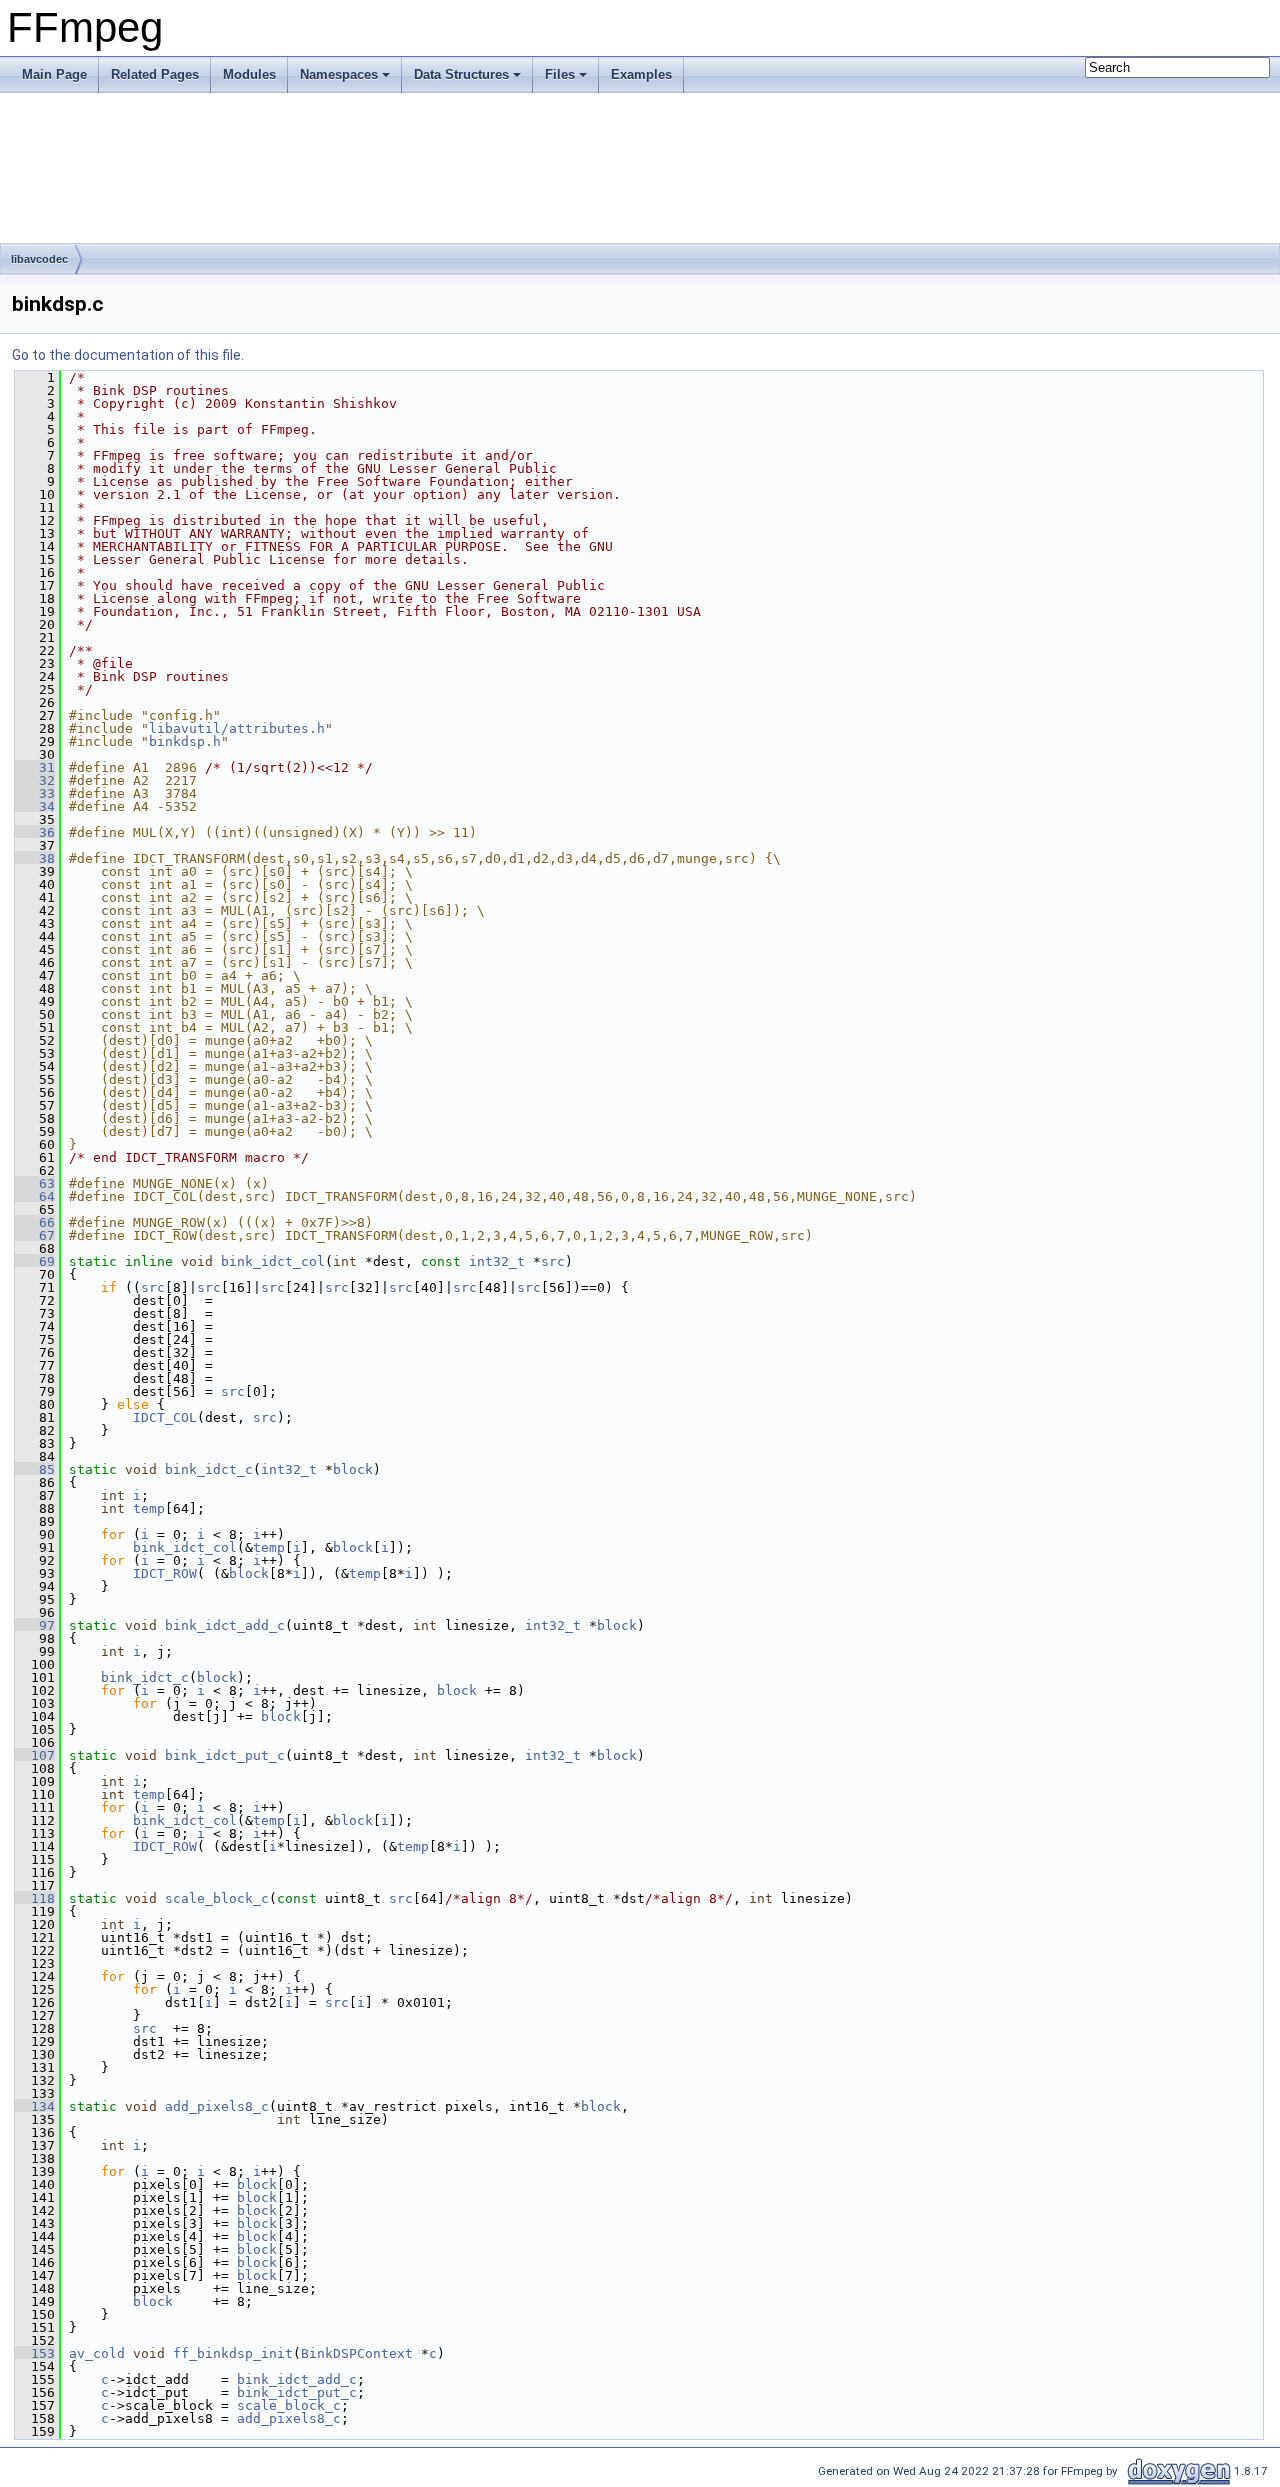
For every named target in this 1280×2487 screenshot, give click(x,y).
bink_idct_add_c (225, 1625)
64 (35, 1196)
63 (35, 1183)
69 (35, 1261)
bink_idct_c (209, 1469)
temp (149, 1508)
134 (35, 2106)
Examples (641, 74)
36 (35, 832)
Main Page (54, 74)
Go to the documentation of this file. (128, 355)
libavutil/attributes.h (237, 728)
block (353, 1469)
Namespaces (339, 74)
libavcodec (39, 259)
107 (35, 1755)
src (553, 1261)
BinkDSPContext (357, 2353)
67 (35, 1235)
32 (35, 780)
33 (35, 793)
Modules (249, 74)
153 (35, 2353)
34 (35, 806)
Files (560, 74)
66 (35, 1222)
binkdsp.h (185, 741)
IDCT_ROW (165, 1573)
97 (35, 1625)
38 (35, 858)
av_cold (97, 2353)
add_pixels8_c (217, 2106)
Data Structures (461, 74)
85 (35, 1469)
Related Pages (155, 74)
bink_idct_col (273, 1261)
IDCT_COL (165, 1417)
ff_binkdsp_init (233, 2353)
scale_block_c (217, 1898)
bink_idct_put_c (225, 1755)
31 (35, 767)
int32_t (497, 1261)
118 (35, 1898)
